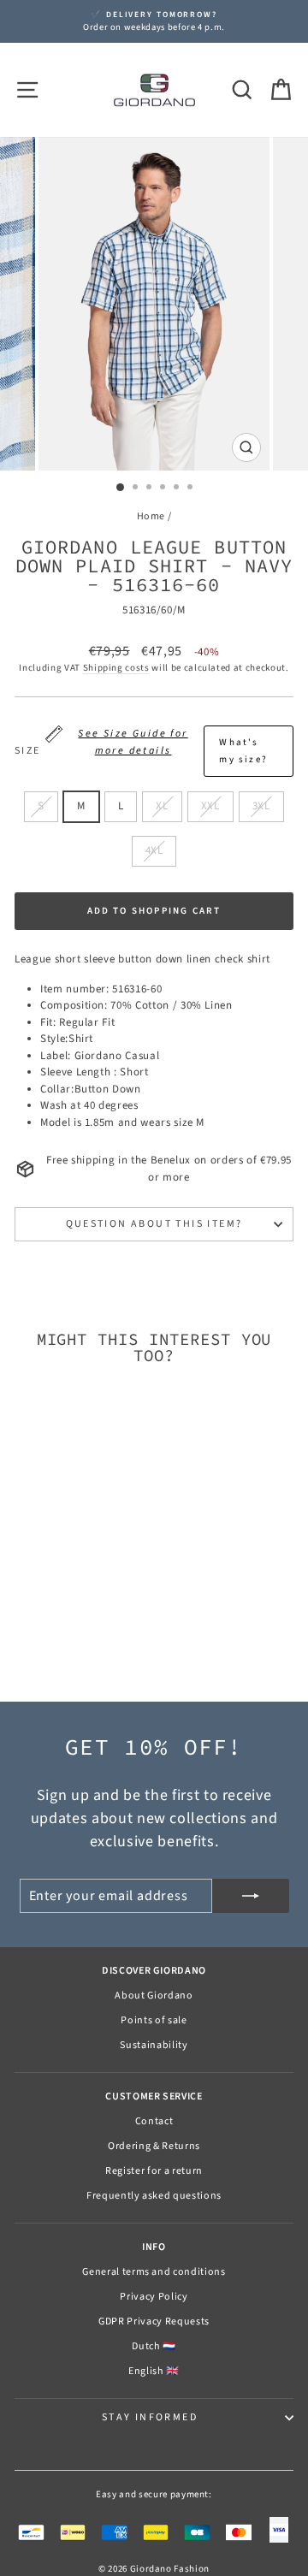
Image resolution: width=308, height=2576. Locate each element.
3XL (261, 806)
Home (151, 516)
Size (141, 746)
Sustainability (154, 2045)
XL (162, 806)
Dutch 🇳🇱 (154, 2346)
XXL (210, 806)
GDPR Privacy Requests (154, 2321)
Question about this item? (154, 1224)
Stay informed (150, 2417)
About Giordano (154, 1996)
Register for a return (154, 2171)
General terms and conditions (154, 2272)
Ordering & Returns (154, 2146)
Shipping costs (116, 668)
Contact (154, 2121)
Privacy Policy (154, 2297)
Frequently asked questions (154, 2196)
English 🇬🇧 (154, 2371)
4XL (154, 850)
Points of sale (154, 2020)
